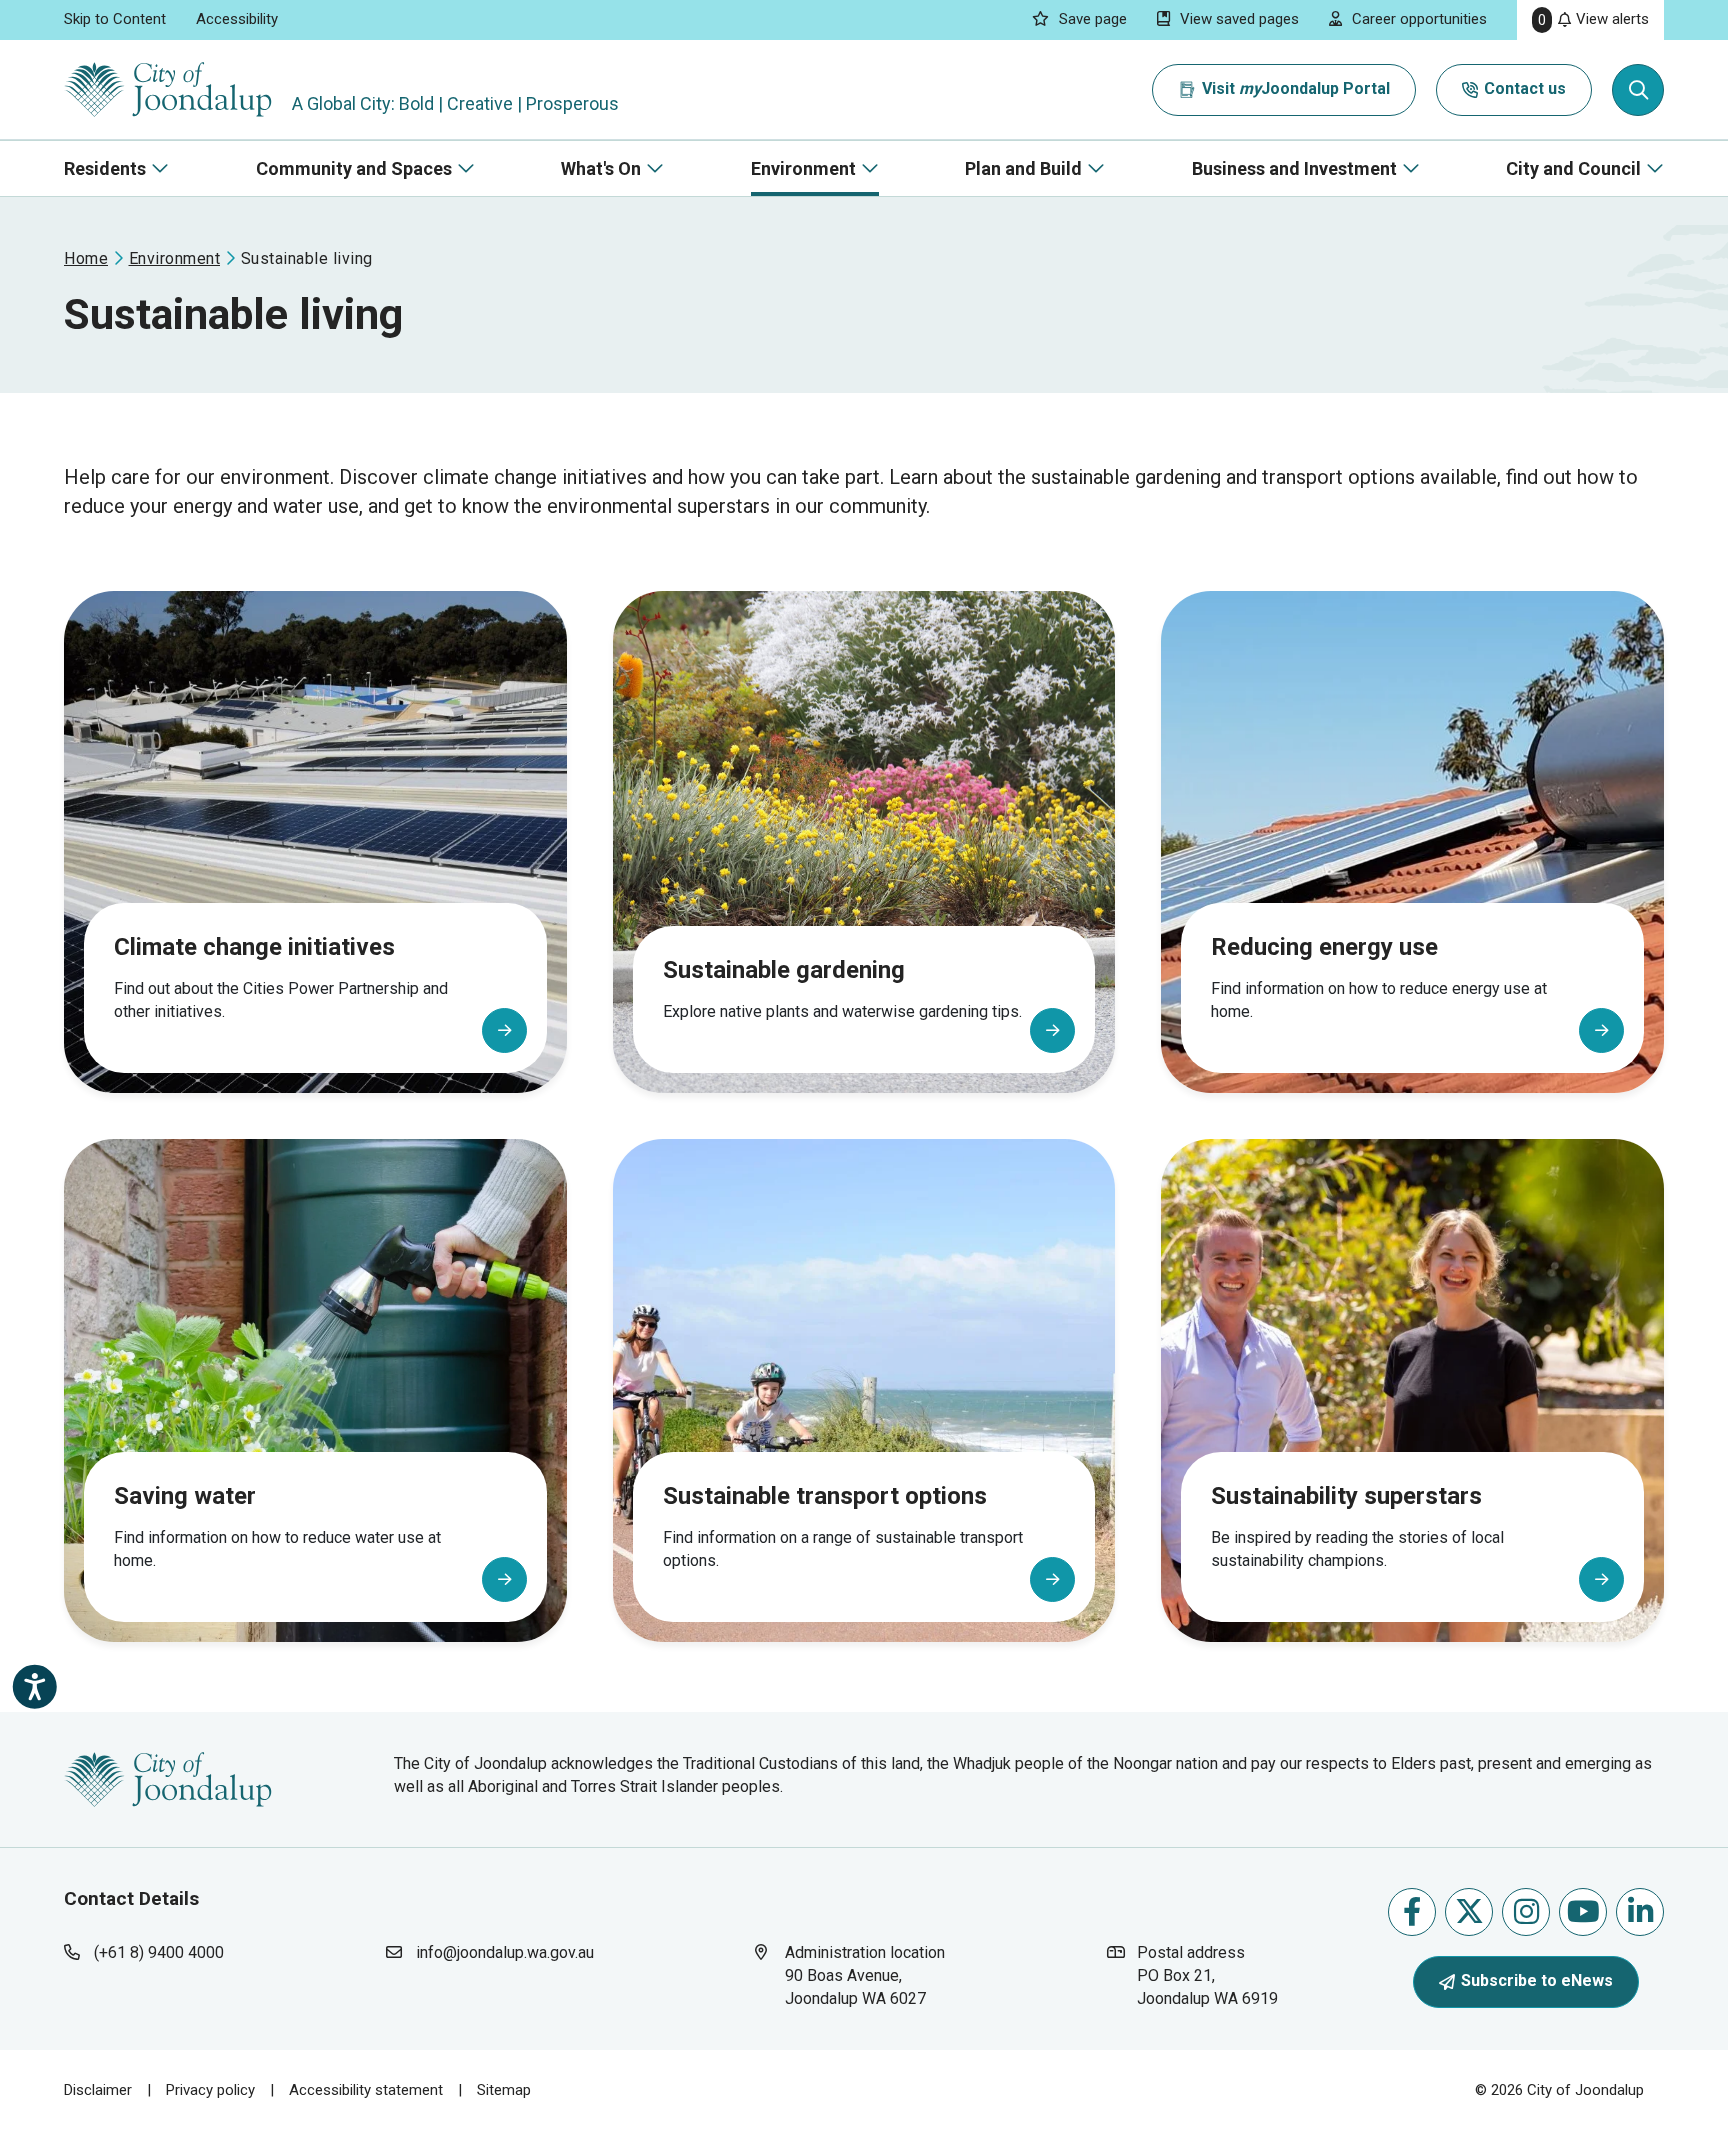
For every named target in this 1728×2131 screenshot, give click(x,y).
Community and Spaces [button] (354, 168)
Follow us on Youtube (1583, 1912)
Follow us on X (1469, 1912)
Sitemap (504, 2090)
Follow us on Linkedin (1640, 1912)
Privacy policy (210, 2090)
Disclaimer (98, 2090)
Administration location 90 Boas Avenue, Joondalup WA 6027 (874, 1975)
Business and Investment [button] (1294, 168)
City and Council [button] (1573, 168)
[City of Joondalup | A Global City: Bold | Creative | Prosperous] (168, 89)
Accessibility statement (366, 2090)
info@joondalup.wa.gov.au (505, 1952)
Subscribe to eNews (1537, 1980)
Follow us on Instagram (1526, 1912)
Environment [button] (803, 168)
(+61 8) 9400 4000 (159, 1952)
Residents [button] (105, 168)
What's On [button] (601, 168)
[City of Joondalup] (168, 1778)
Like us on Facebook (1412, 1912)
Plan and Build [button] (1023, 168)
